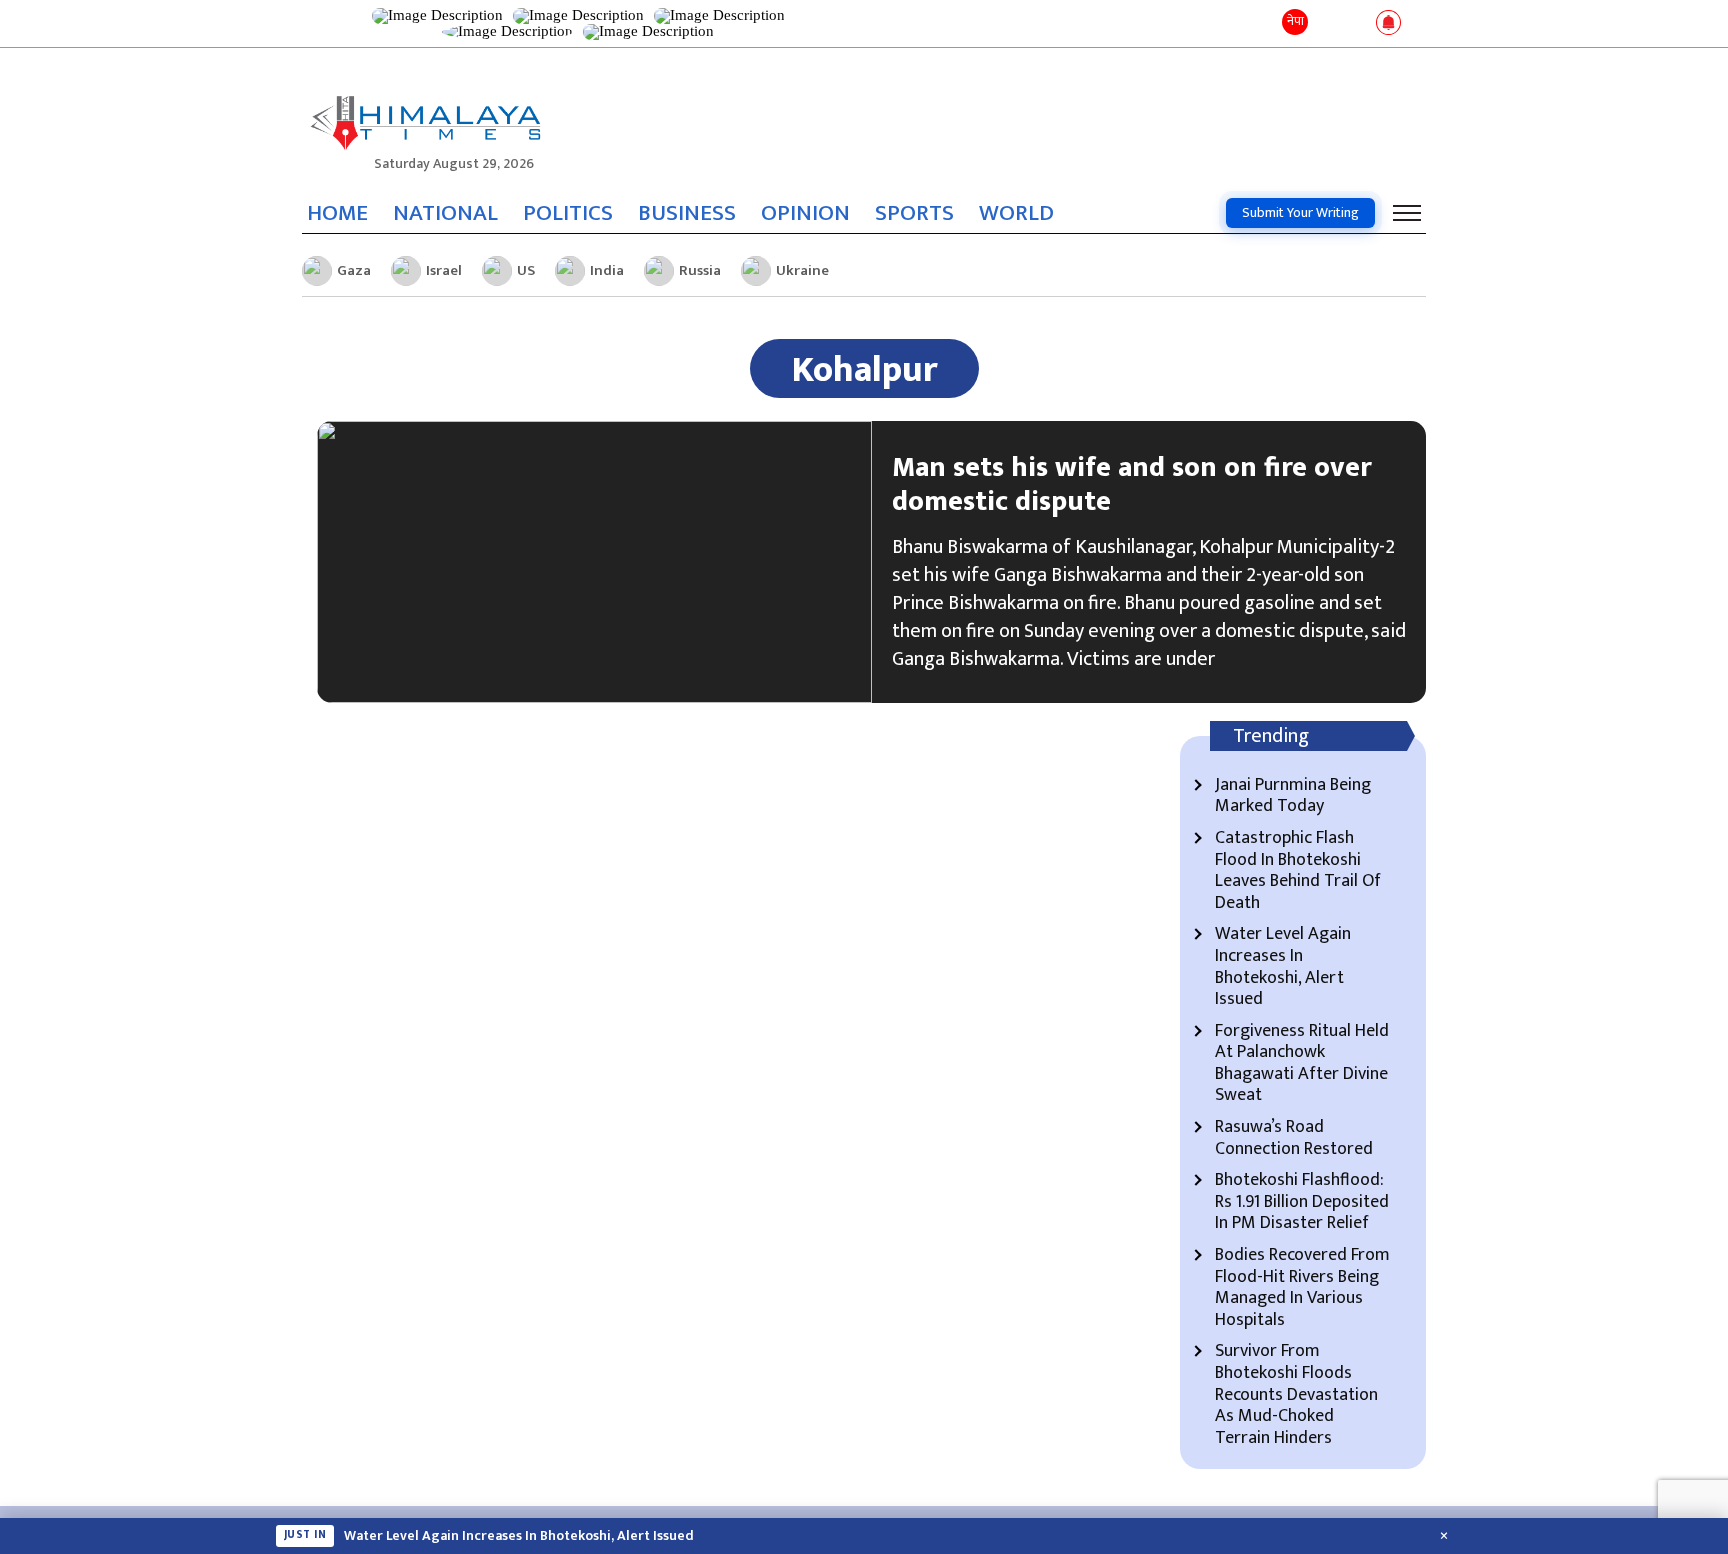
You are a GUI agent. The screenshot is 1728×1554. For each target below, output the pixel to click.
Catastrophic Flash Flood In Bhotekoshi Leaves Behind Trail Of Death (1298, 871)
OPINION (805, 213)
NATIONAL (445, 213)
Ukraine (802, 270)
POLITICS (568, 213)
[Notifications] (1388, 24)
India (607, 270)
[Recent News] (1327, 23)
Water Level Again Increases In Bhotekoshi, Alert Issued (1283, 967)
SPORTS (914, 213)
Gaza (354, 270)
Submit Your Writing (1300, 212)
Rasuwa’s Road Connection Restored (1294, 1138)
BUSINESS (687, 213)
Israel (444, 270)
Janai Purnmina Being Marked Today (1293, 796)
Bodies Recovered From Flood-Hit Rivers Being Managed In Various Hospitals (1302, 1288)
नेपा (1295, 21)
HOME (337, 213)
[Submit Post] (1356, 24)
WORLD (1016, 213)
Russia (700, 270)
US (526, 270)
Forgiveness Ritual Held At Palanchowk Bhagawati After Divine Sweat (1302, 1064)
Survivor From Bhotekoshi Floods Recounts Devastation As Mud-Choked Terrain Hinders (1296, 1395)
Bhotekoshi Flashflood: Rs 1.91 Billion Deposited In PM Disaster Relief (1302, 1202)
